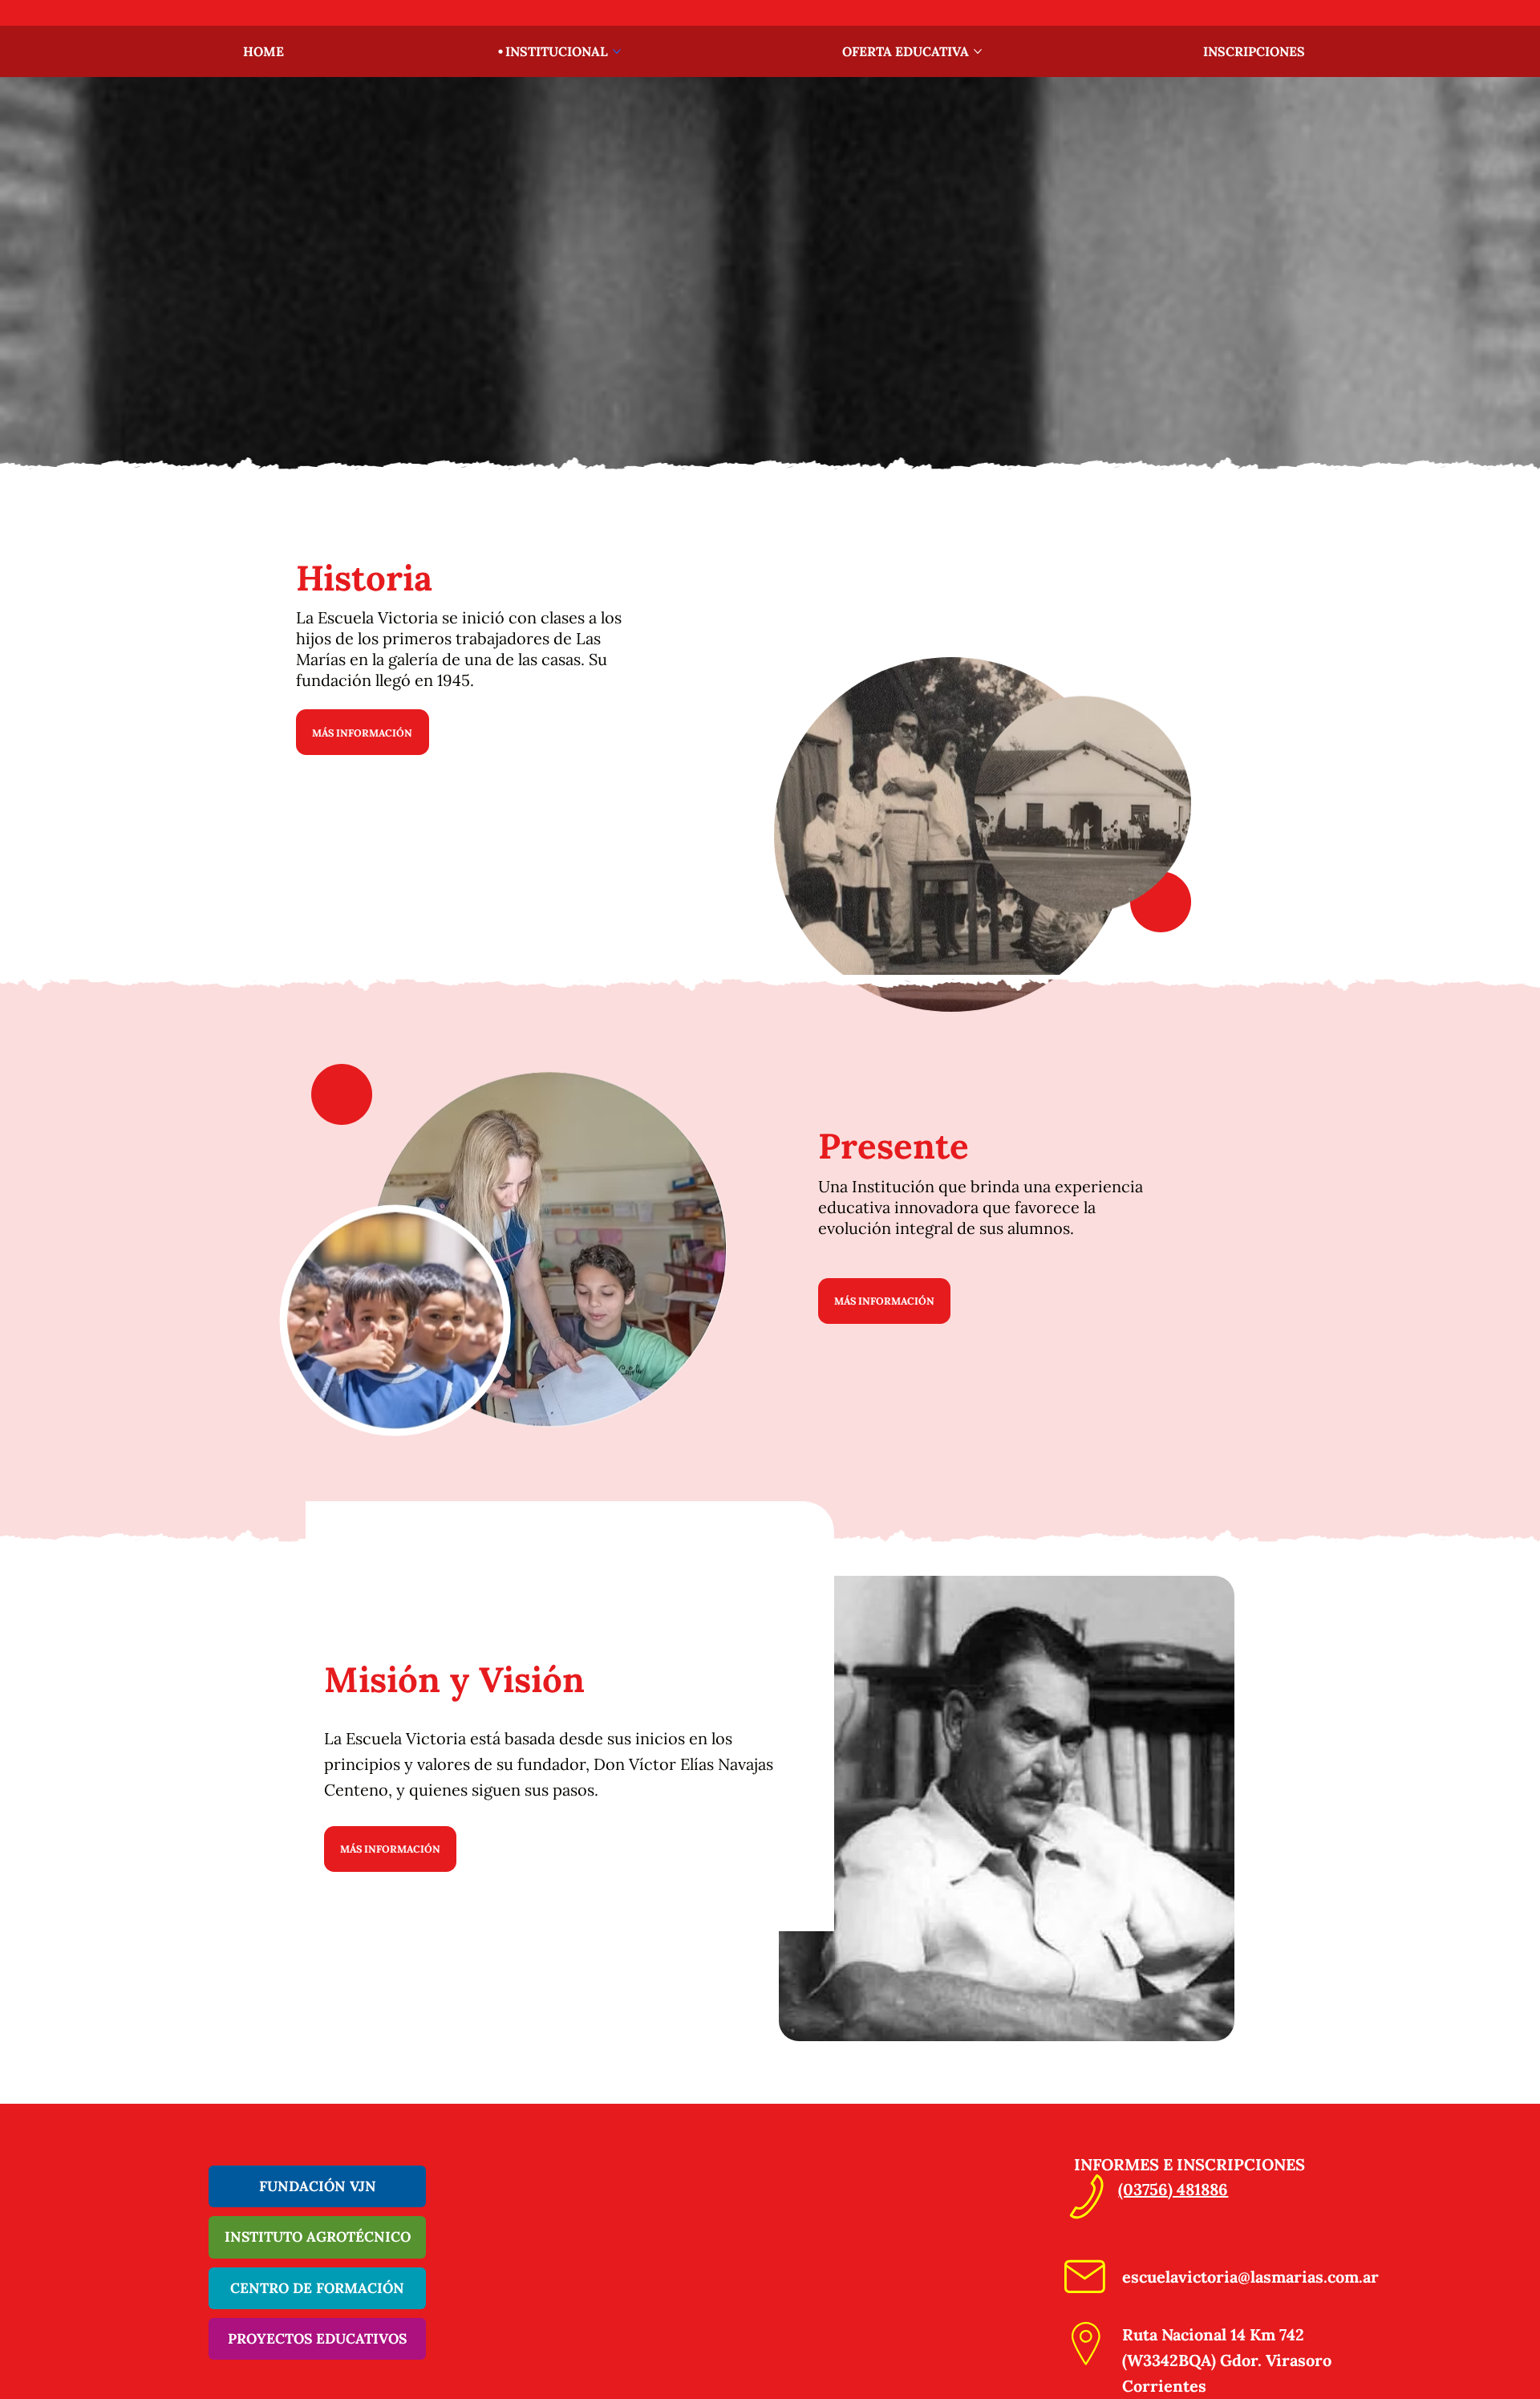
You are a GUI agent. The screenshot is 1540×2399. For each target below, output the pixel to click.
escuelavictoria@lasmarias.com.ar (1250, 2277)
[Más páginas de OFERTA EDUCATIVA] (978, 51)
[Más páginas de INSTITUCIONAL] (617, 51)
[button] (570, 1716)
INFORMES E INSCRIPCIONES (1189, 2164)
